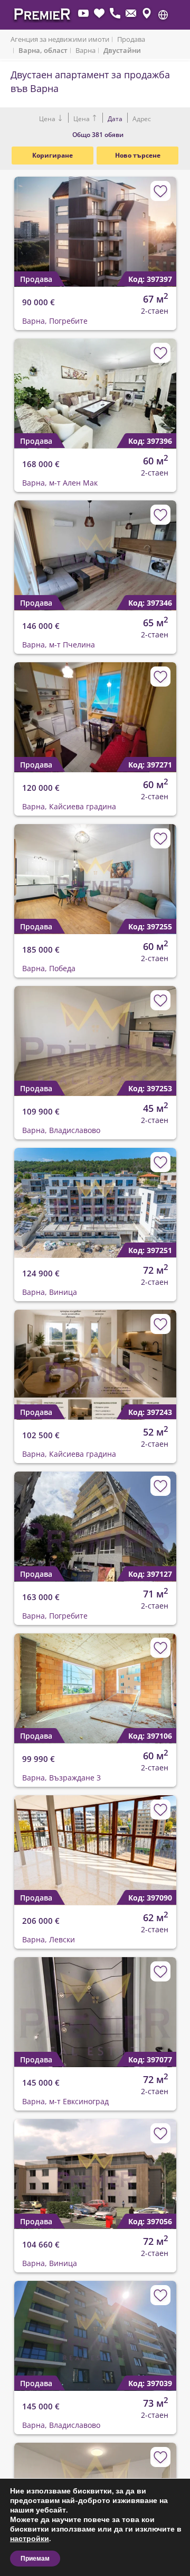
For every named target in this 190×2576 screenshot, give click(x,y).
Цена (48, 119)
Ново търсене (138, 155)
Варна (85, 50)
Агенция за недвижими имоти (60, 39)
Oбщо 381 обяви (98, 135)
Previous (16, 223)
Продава (131, 39)
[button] (163, 15)
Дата (115, 119)
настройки (30, 2539)
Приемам (35, 2559)
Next (161, 223)
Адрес (141, 119)
